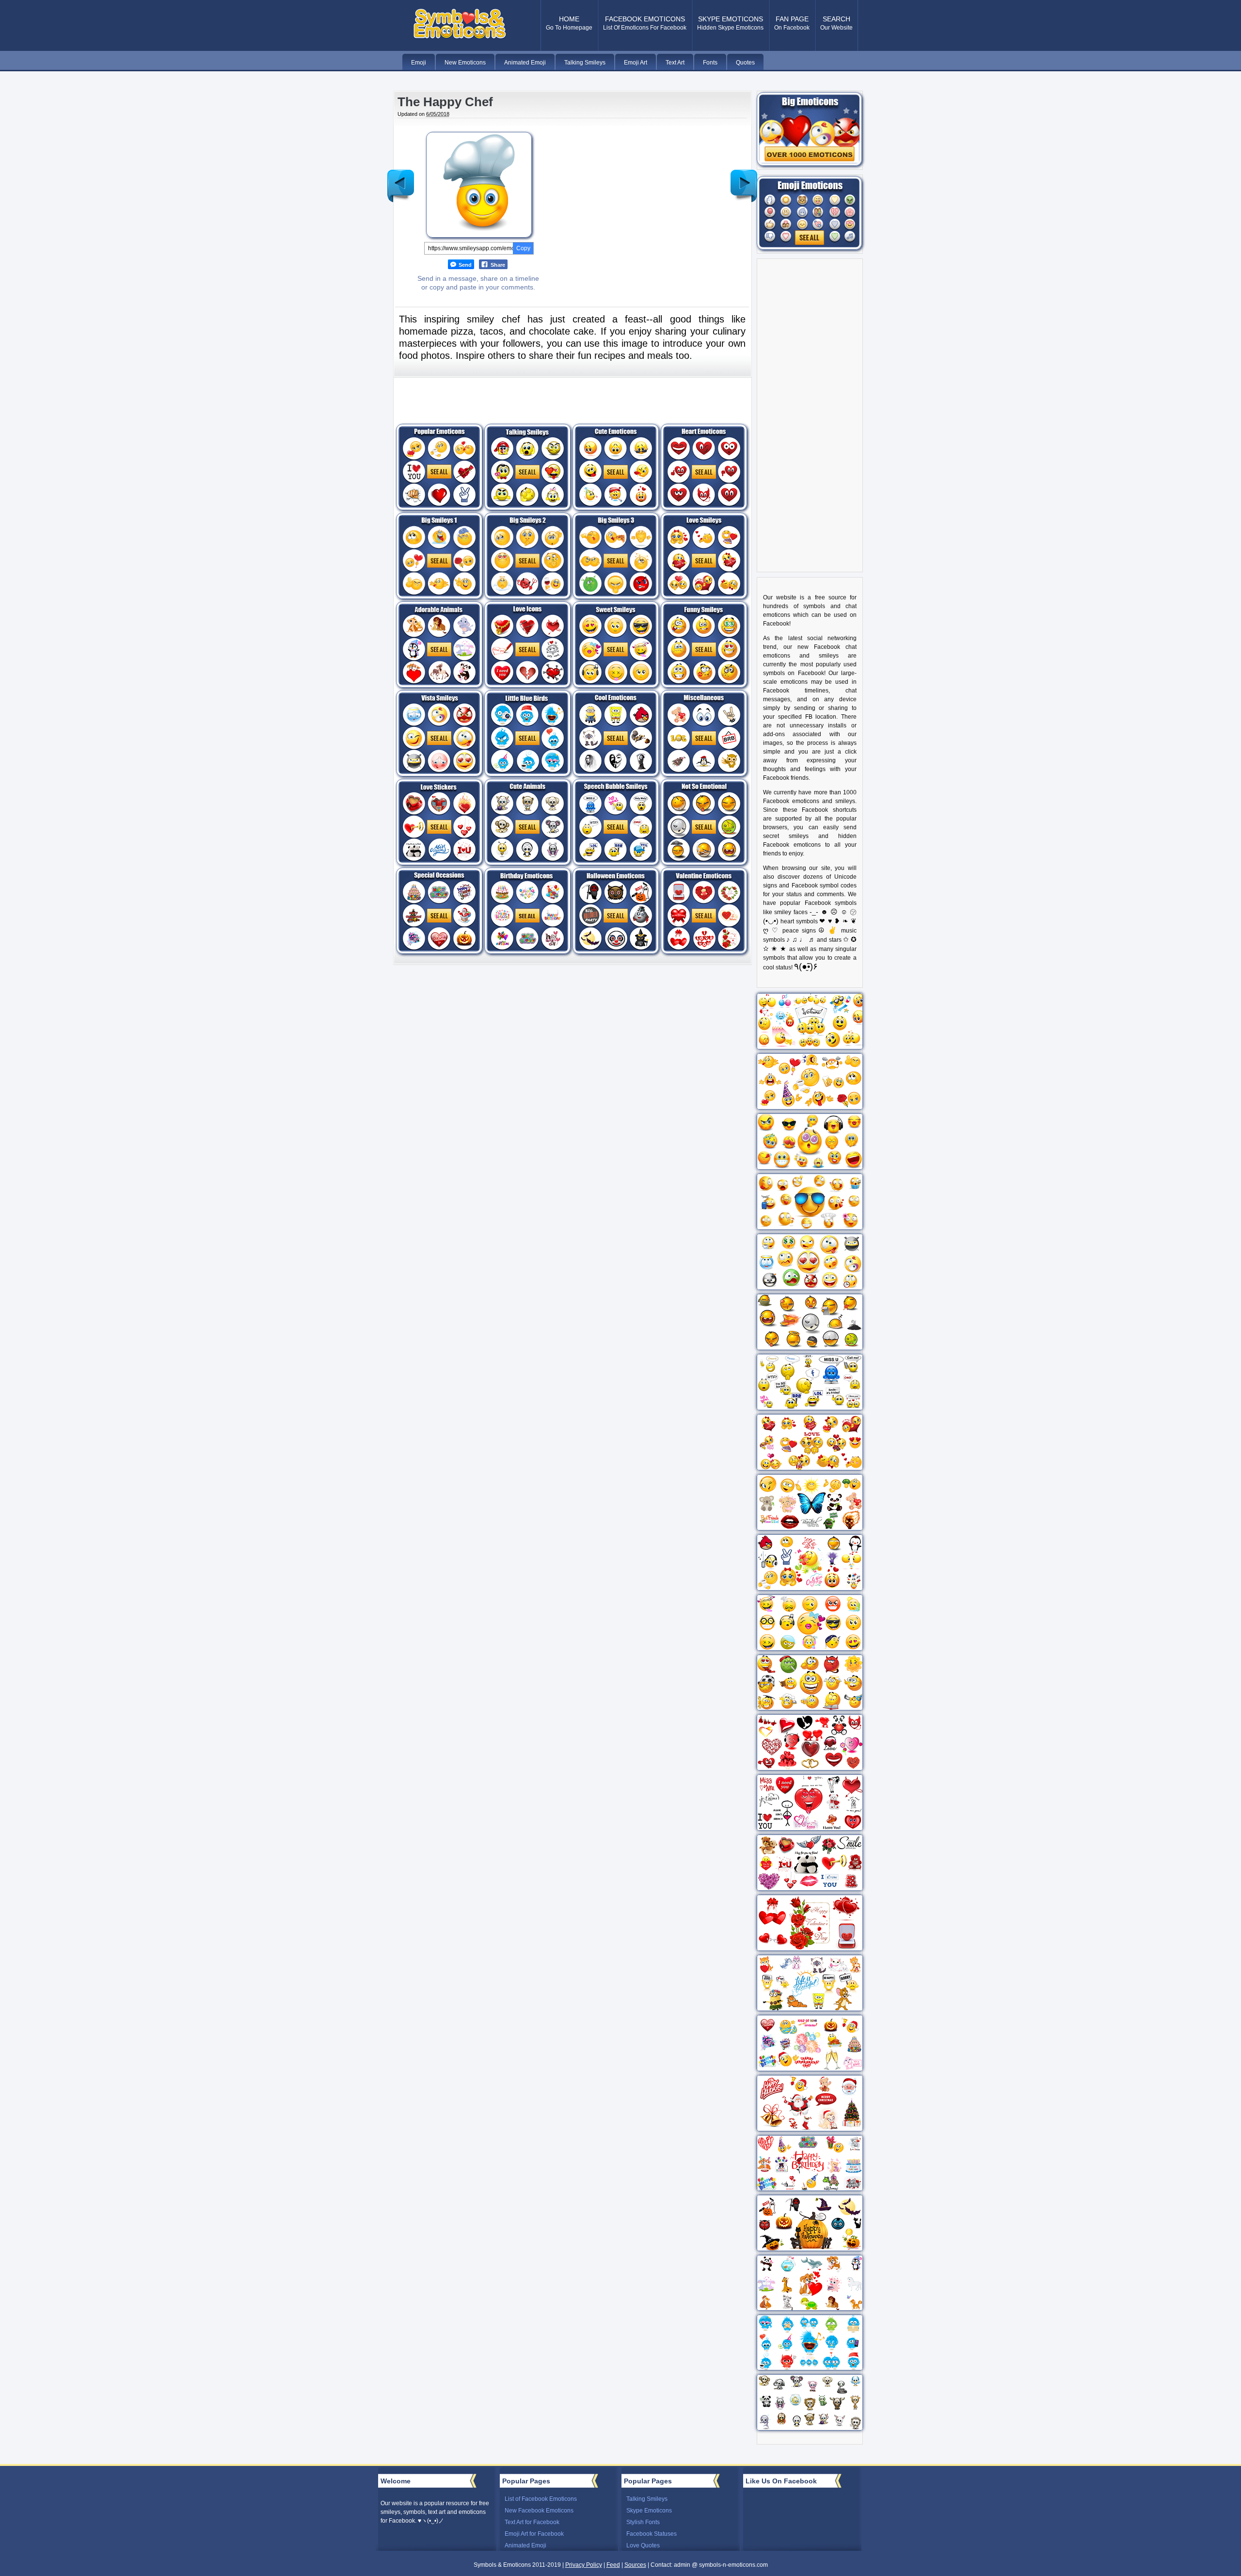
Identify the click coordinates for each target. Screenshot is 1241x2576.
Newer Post (401, 178)
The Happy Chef (445, 102)
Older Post (744, 178)
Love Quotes (643, 2545)
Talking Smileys (647, 2499)
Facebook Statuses (652, 2534)
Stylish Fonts (643, 2522)
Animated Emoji (525, 2545)
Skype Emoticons (649, 2511)
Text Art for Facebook (532, 2522)
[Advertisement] (634, 196)
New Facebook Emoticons (539, 2511)
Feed (613, 2565)
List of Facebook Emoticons (541, 2499)
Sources (635, 2565)
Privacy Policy (584, 2565)
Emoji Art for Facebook (534, 2534)
